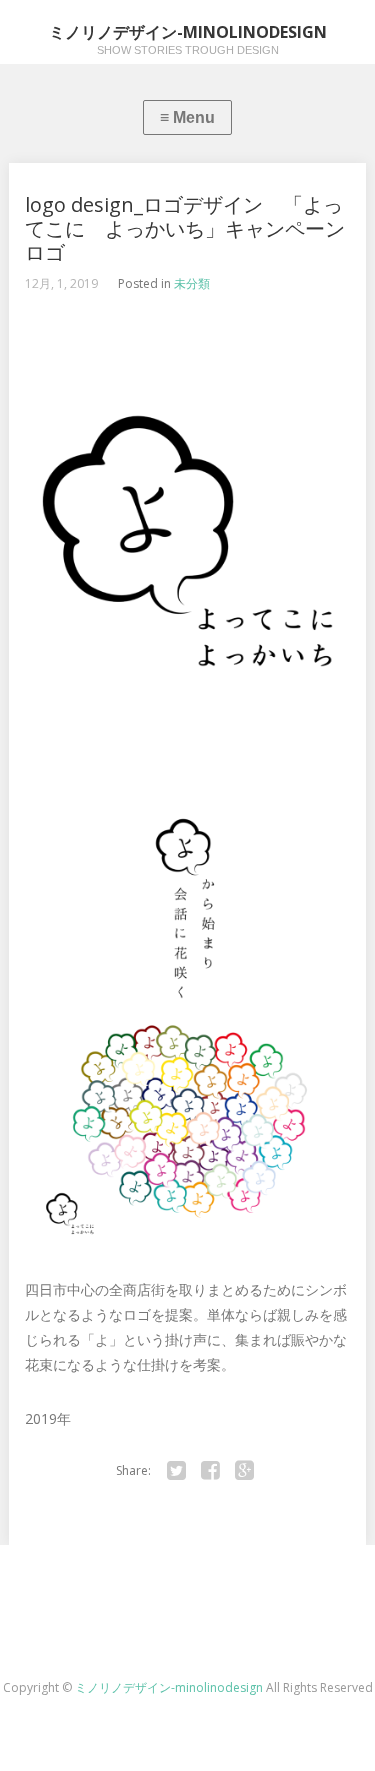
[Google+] (245, 1471)
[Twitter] (177, 1471)
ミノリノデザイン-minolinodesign (170, 1687)
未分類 (192, 283)
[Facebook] (211, 1471)
